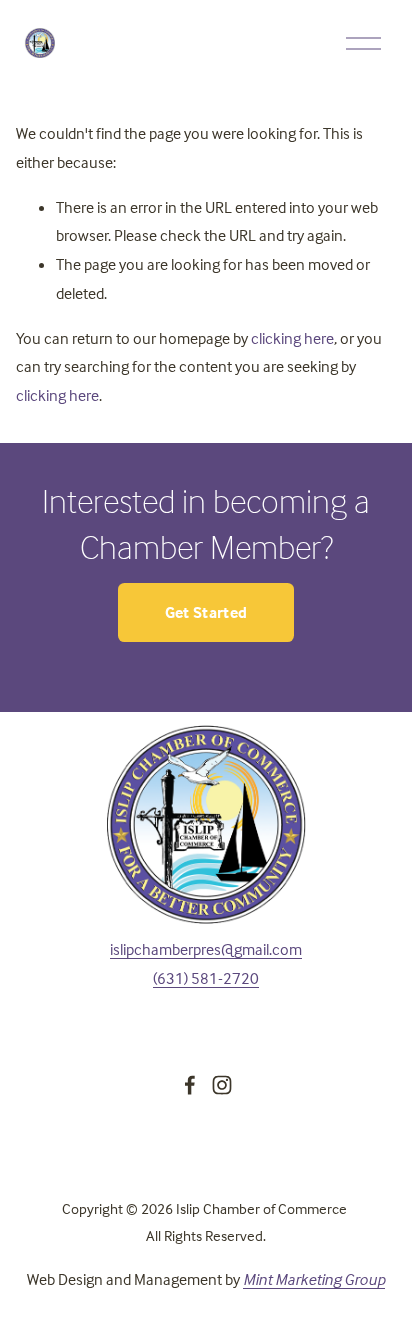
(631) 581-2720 (206, 978)
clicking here (292, 338)
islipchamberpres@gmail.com (206, 949)
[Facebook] (190, 1085)
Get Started (206, 612)
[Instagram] (222, 1085)
